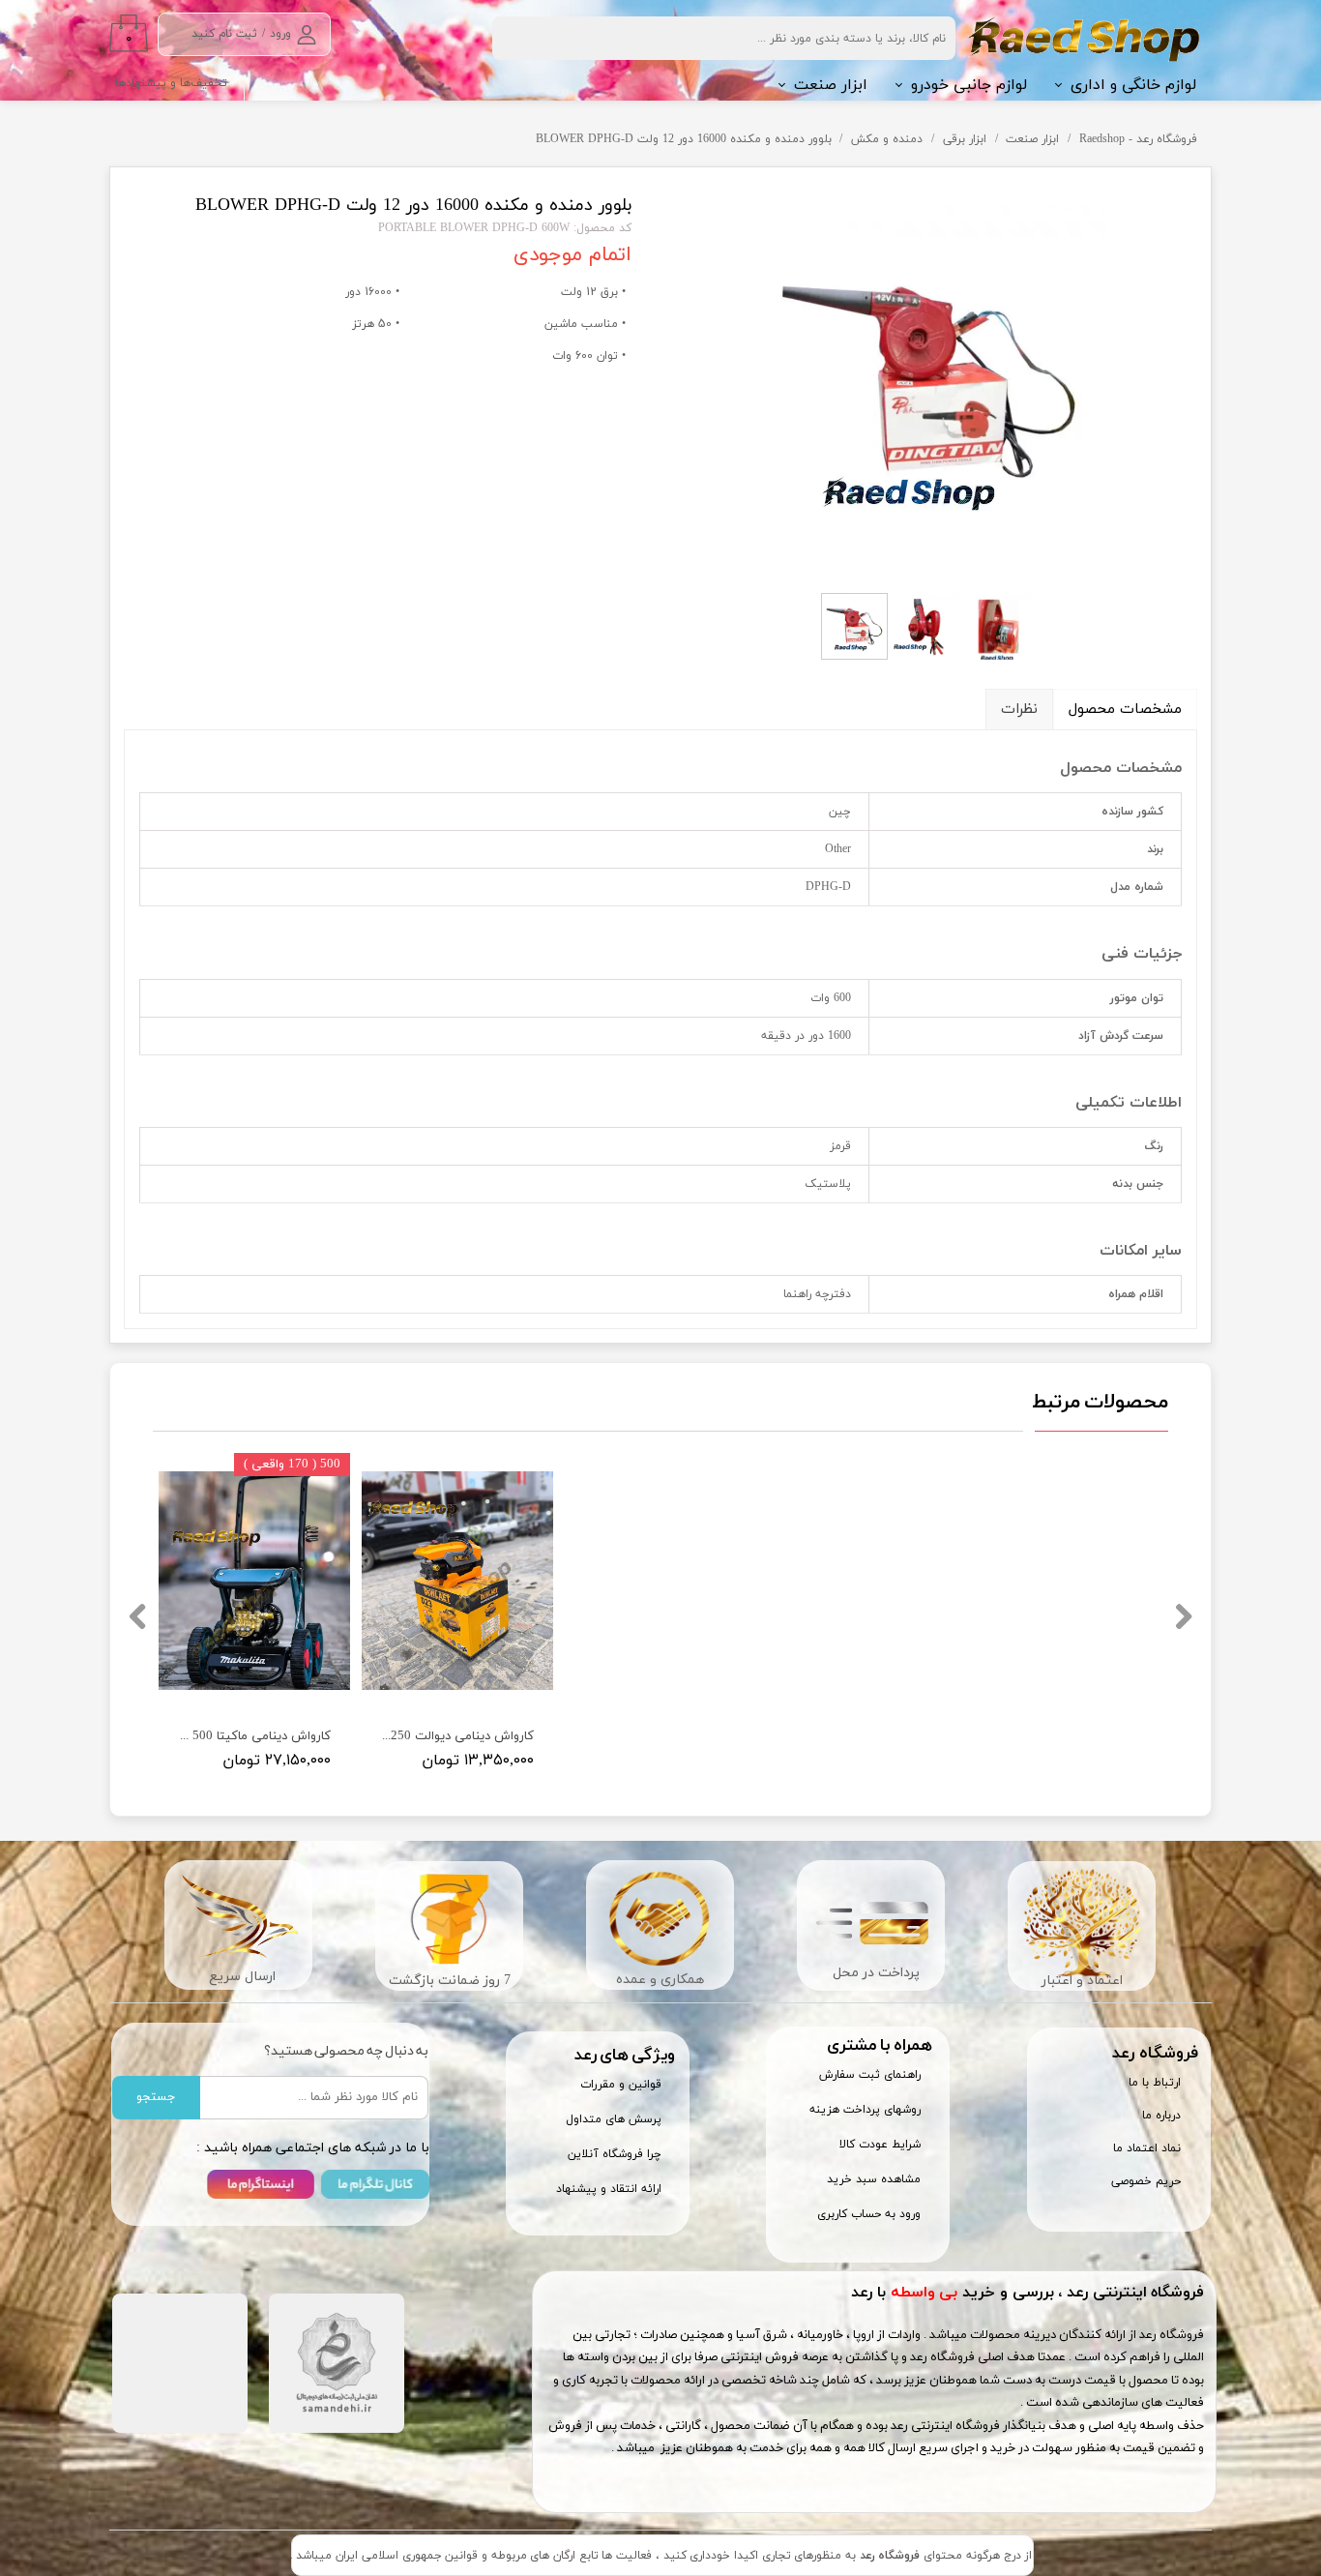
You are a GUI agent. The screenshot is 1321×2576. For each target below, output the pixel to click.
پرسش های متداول (614, 2119)
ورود (280, 34)
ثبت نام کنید (224, 34)
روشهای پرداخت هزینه (865, 2110)
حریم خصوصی (1146, 2181)
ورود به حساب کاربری (869, 2214)
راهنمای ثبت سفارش (870, 2075)
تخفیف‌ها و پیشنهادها (171, 83)
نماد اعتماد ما (1147, 2148)
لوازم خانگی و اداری (1133, 85)
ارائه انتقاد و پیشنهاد (609, 2189)
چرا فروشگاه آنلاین (615, 2154)
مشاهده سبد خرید (874, 2179)
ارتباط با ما (1155, 2083)
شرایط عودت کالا (880, 2145)
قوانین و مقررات (621, 2085)
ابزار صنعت (831, 85)
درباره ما (1161, 2116)
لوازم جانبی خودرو (969, 85)
